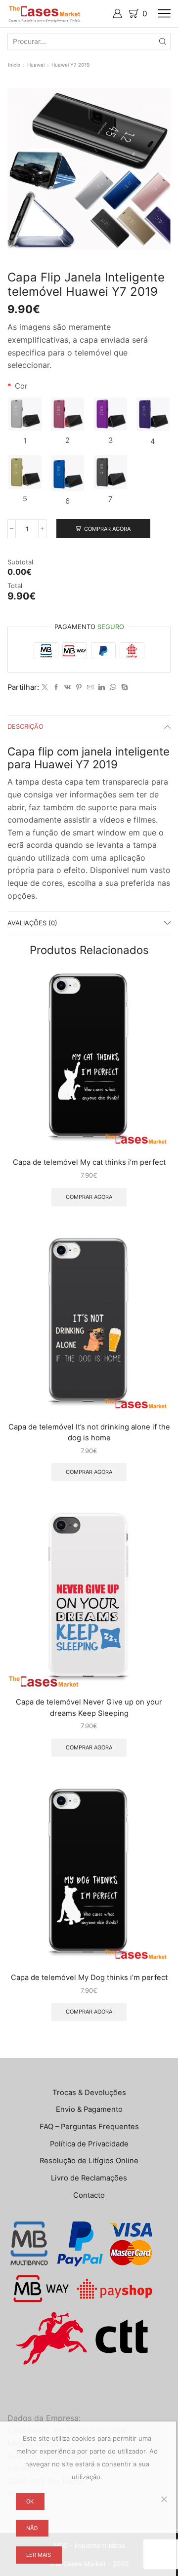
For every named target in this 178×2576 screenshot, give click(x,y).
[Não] (164, 2499)
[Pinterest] (79, 687)
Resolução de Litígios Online (89, 2161)
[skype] (123, 687)
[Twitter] (45, 687)
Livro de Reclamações (89, 2178)
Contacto (89, 2195)
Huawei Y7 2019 (70, 65)
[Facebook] (56, 687)
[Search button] (163, 41)
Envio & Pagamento (89, 2109)
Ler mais (39, 2555)
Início (14, 65)
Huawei (36, 65)
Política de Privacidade (89, 2144)
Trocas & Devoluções (89, 2093)
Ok (30, 2501)
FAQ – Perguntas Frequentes (89, 2127)
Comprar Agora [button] (89, 1197)
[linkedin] (102, 687)
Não (32, 2528)
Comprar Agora (107, 529)
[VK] (67, 687)
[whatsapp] (113, 687)
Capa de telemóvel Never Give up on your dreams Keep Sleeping (89, 1707)
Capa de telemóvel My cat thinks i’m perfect (89, 1162)
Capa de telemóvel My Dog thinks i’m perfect (89, 1978)
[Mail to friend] (90, 687)
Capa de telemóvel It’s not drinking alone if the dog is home (89, 1432)
